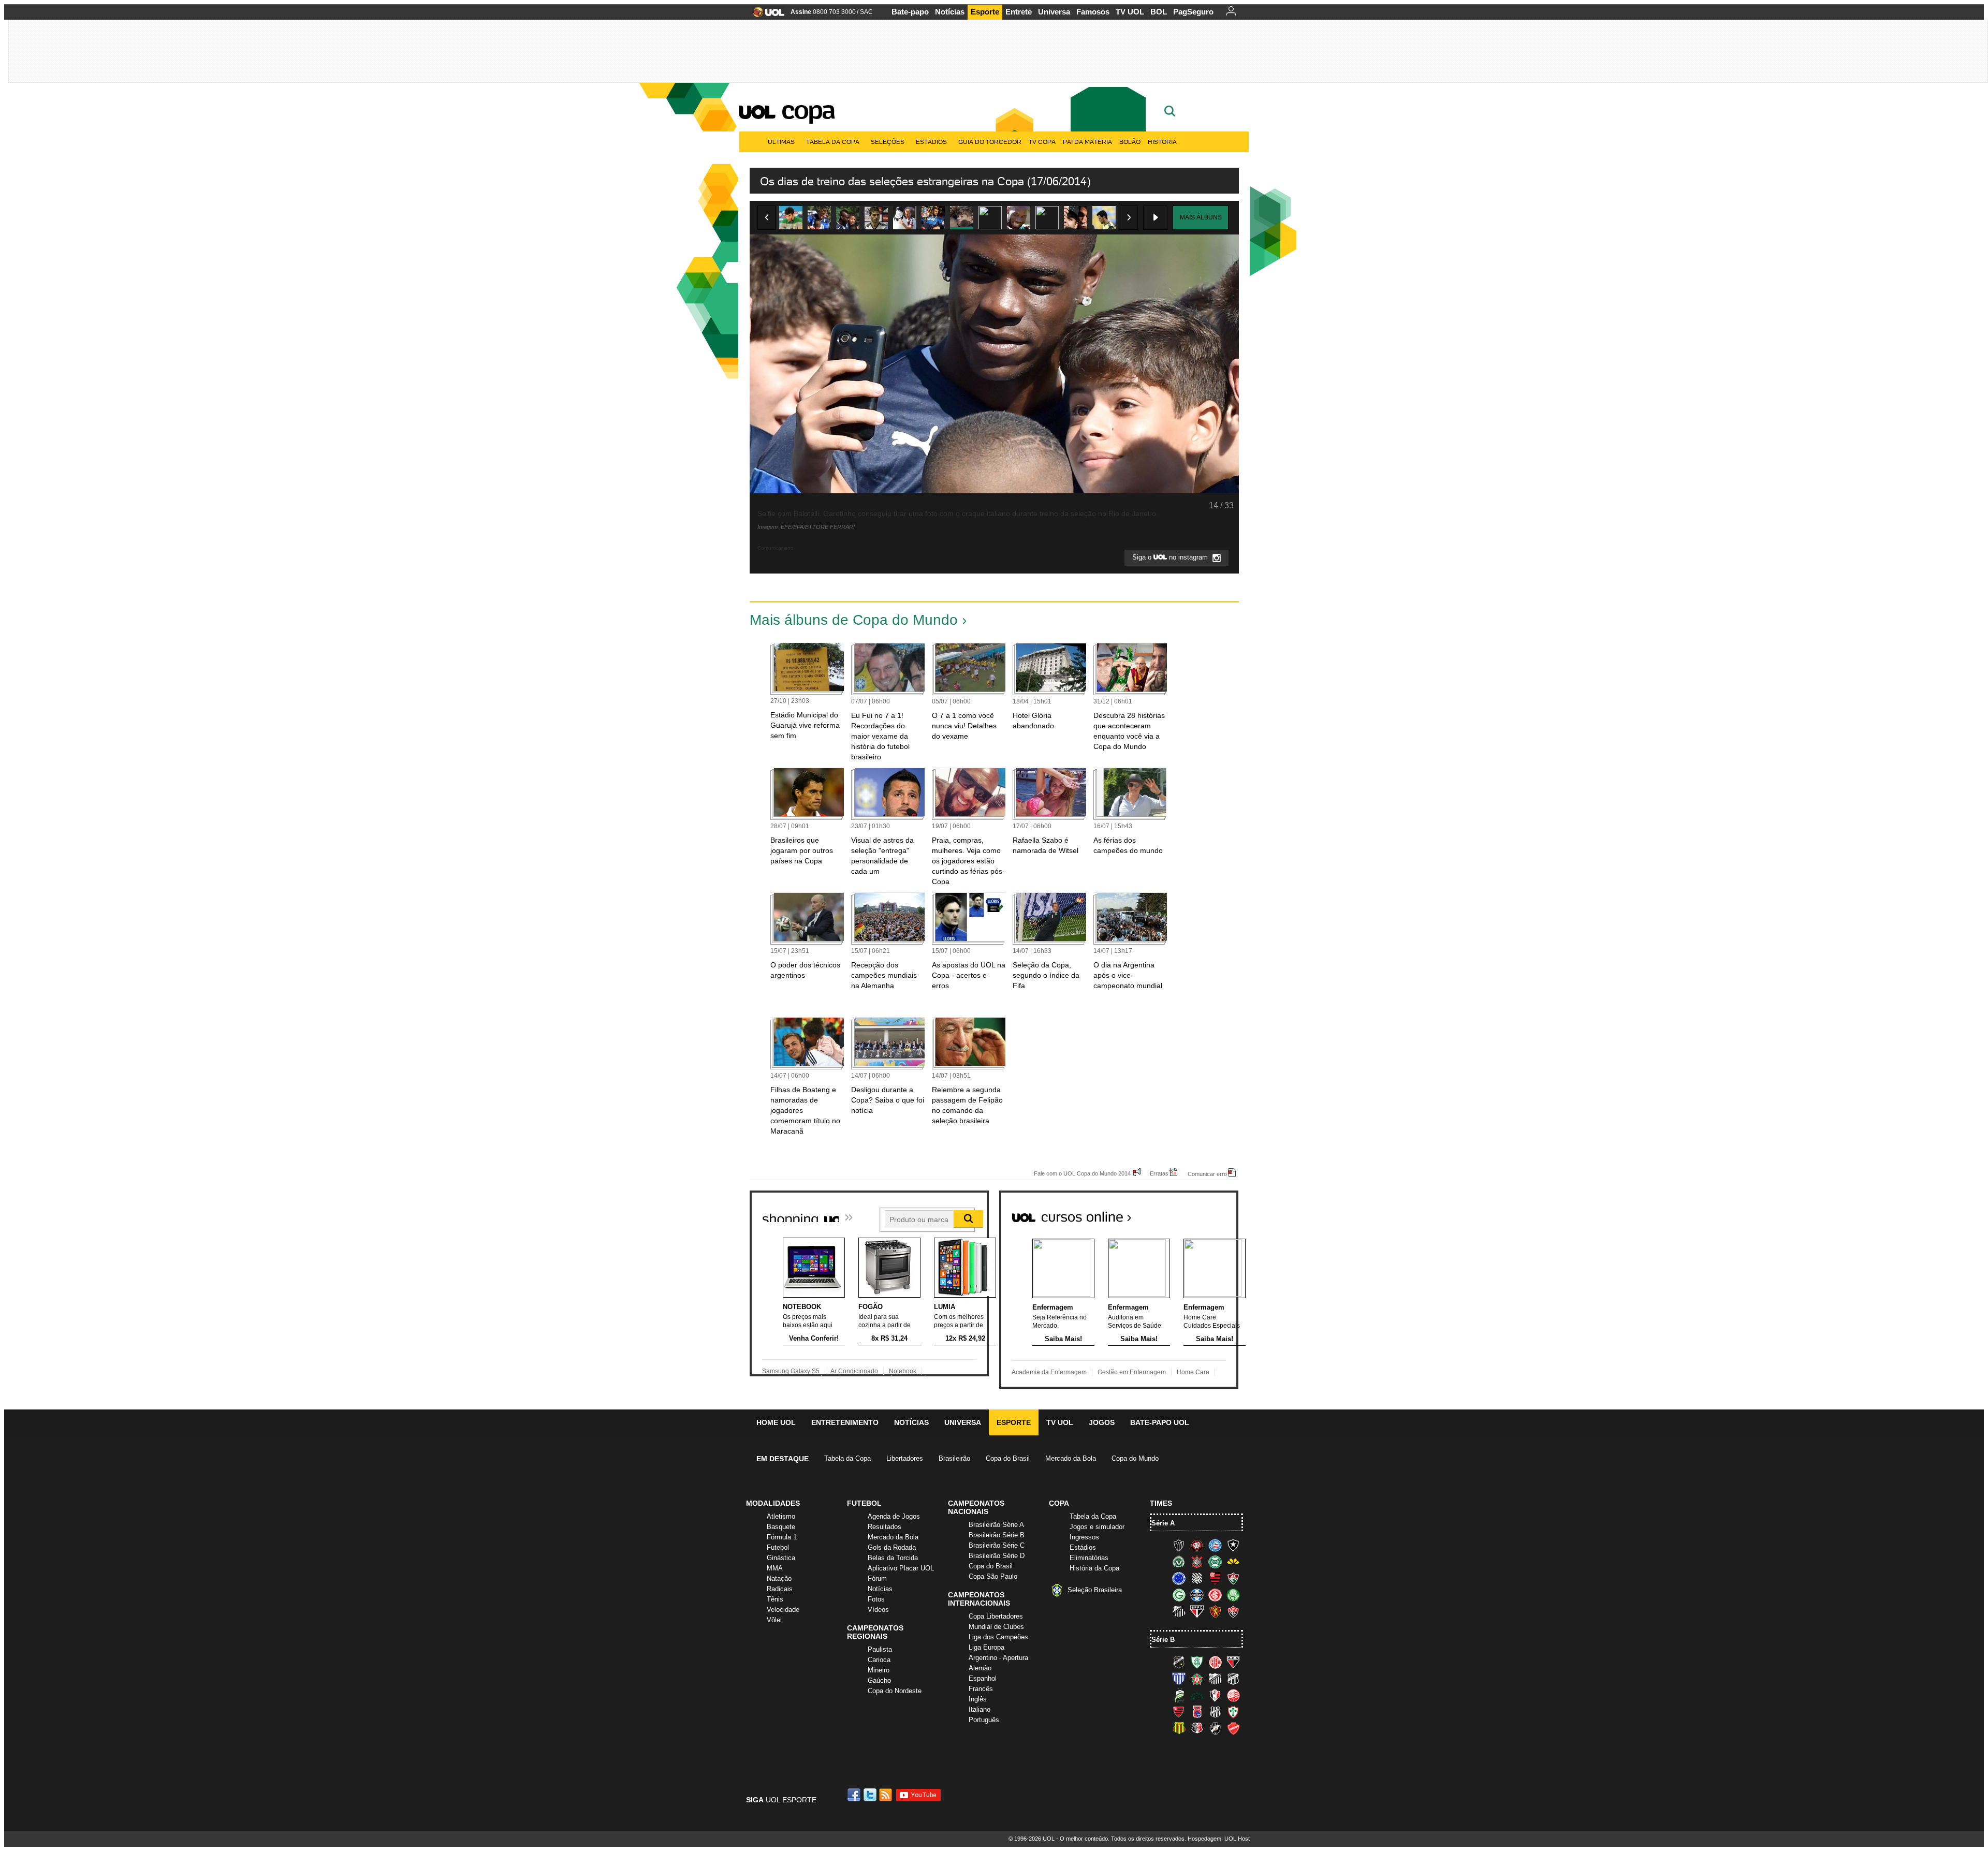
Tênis (775, 1599)
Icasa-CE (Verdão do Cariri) (1197, 1695)
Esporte (985, 12)
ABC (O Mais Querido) (1179, 1662)
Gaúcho (879, 1680)
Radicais (780, 1589)
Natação (779, 1578)
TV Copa (1042, 142)
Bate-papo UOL (1160, 1422)
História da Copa (1094, 1568)
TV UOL (1130, 12)
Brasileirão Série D (997, 1556)
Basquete (781, 1527)
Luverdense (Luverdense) (1179, 1695)
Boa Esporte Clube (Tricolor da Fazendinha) (1197, 1679)
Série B (1163, 1640)
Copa (808, 110)
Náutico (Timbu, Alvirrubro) (1233, 1695)
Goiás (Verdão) (1179, 1595)
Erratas (1159, 1173)
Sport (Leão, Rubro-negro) (1215, 1611)
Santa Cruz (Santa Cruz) (1197, 1728)
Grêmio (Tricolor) (1197, 1595)
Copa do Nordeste (895, 1691)
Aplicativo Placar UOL (901, 1568)
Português (984, 1720)
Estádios (931, 142)
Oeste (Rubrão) (1179, 1712)
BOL (1159, 12)
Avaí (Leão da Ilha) (1179, 1679)
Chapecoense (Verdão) (1179, 1562)
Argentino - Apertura (998, 1658)
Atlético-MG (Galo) (1179, 1545)
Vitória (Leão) (1233, 1611)
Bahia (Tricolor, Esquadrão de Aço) (1215, 1545)
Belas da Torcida (893, 1558)
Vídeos (878, 1610)
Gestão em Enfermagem (1132, 1372)
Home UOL (776, 1422)
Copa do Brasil (1008, 1458)
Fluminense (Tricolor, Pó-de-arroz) (1233, 1578)
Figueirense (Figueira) (1197, 1578)
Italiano (980, 1709)
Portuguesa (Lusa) (1233, 1712)
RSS (886, 1795)
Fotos (876, 1599)
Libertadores (905, 1458)
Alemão (980, 1668)
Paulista (880, 1649)
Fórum (877, 1578)
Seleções (888, 142)
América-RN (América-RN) (1215, 1662)
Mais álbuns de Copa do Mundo (854, 620)
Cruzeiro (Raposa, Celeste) (1179, 1578)
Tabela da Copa (833, 142)
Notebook (903, 1371)
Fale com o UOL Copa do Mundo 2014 (1082, 1173)
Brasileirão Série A (996, 1525)
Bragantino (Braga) (1215, 1679)
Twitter (871, 1795)
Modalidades (773, 1503)
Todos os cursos (1203, 1213)
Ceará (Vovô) (1233, 1679)
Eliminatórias (1089, 1558)
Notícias (950, 12)
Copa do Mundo (1135, 1458)
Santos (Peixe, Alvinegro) (1179, 1611)
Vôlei (774, 1620)
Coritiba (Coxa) (1215, 1562)
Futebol (778, 1547)
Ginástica (781, 1558)
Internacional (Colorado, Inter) (1215, 1595)
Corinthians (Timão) (1197, 1562)
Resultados (885, 1527)
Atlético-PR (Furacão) (1197, 1545)
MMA (775, 1568)
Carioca (879, 1660)
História (1162, 142)
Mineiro (879, 1670)
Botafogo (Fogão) (1233, 1545)
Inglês (978, 1699)
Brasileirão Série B (997, 1535)
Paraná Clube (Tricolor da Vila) (1197, 1712)
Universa (1054, 12)
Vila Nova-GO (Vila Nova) (1233, 1728)
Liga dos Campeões (998, 1637)
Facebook (855, 1795)
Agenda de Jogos (894, 1516)
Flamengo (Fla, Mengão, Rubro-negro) (1215, 1578)
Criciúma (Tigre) (1233, 1562)
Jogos (1102, 1422)
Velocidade (783, 1610)
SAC (866, 12)
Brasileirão (954, 1458)
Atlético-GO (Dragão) (1233, 1662)
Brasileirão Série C (997, 1545)
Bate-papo (910, 12)
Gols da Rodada (892, 1547)
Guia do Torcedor (990, 142)
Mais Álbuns (1201, 217)
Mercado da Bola (1071, 1458)
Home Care (1193, 1372)
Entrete (1019, 12)
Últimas (781, 142)
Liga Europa (986, 1647)
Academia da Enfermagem (1049, 1372)
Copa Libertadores (996, 1616)
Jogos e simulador (1097, 1527)
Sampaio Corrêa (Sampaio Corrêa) (1179, 1728)
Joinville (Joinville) (1215, 1695)
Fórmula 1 (782, 1537)
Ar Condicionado (854, 1371)
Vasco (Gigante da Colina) (1215, 1728)
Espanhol (983, 1678)
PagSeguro (1193, 12)
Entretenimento (845, 1422)
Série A (1163, 1523)
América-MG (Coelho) (1197, 1662)
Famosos (1093, 12)
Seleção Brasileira (1095, 1590)
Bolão (1130, 142)
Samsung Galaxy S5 (791, 1371)
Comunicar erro (1207, 1174)
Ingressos (1084, 1537)
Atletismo (781, 1516)
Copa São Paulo (993, 1576)
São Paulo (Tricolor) (1197, 1611)
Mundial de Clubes (996, 1627)
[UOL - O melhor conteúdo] (765, 15)
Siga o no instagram (1171, 558)
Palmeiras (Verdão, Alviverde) (1233, 1595)
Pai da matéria (1087, 142)
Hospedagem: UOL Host (1219, 1839)
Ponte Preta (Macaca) (1215, 1712)
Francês (981, 1689)
